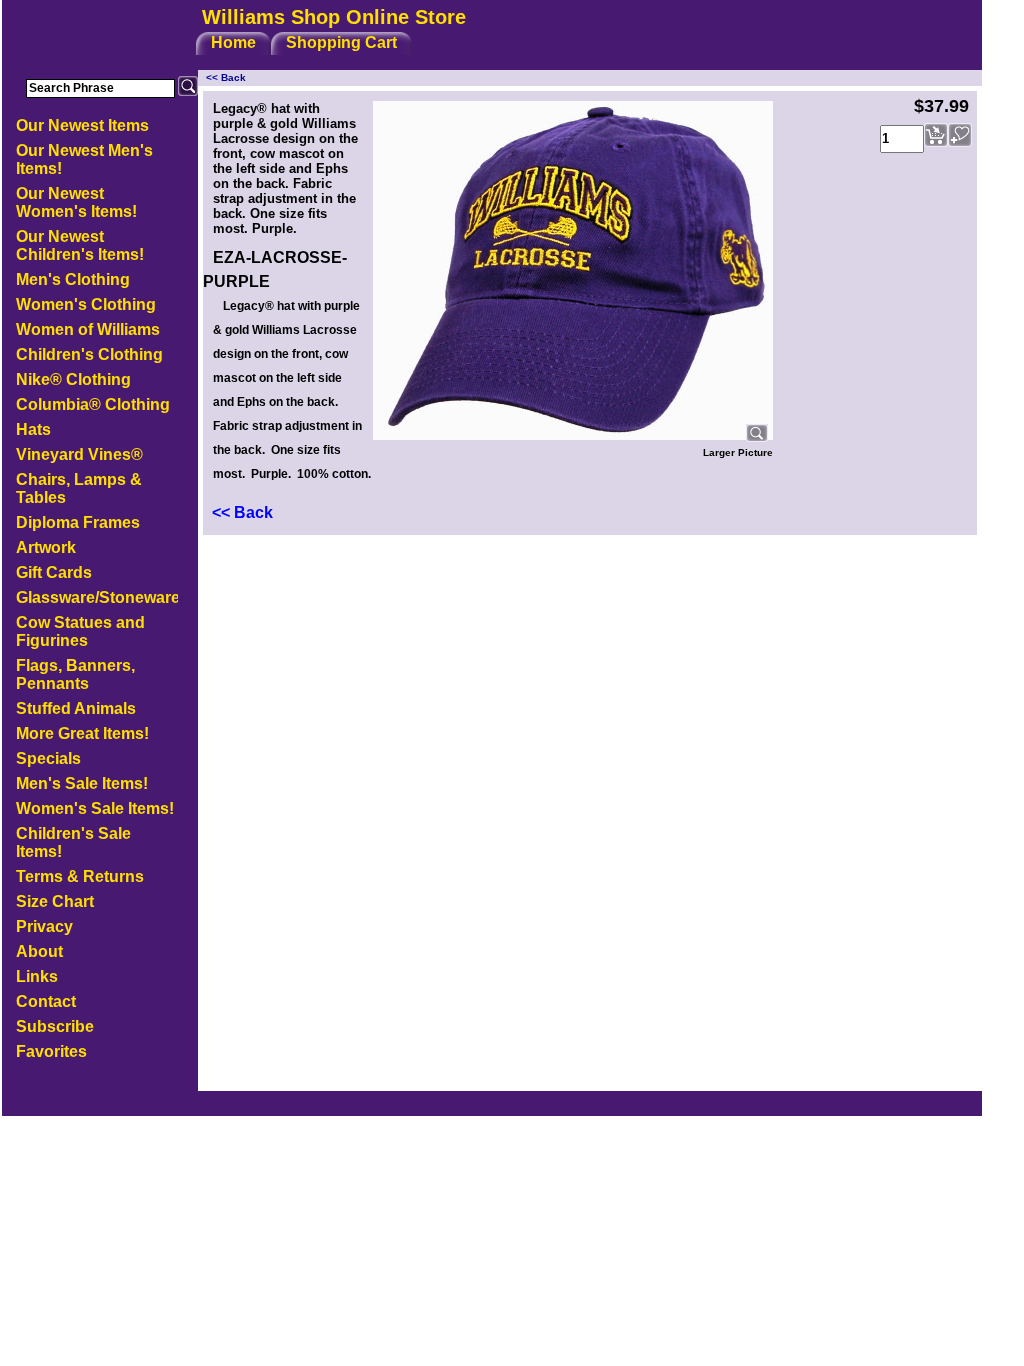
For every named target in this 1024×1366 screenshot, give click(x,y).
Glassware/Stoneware (97, 597)
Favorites (51, 1051)
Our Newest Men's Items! (84, 159)
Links (37, 976)
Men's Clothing (73, 279)
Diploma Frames (78, 522)
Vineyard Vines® (79, 454)
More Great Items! (82, 733)
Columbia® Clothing (93, 404)
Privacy (44, 926)
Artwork (46, 547)
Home (233, 42)
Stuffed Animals (76, 708)
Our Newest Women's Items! (76, 202)
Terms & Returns (80, 876)
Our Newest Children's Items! (80, 245)
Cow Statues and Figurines (80, 631)
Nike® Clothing (73, 379)
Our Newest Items (82, 125)
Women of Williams (88, 329)
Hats (33, 429)
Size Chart (55, 901)
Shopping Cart (341, 42)
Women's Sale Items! (95, 808)
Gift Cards (54, 572)
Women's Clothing (86, 304)
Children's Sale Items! (73, 842)
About (39, 951)
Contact (46, 1001)
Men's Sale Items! (82, 783)
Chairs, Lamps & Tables (79, 488)
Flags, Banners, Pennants (75, 674)
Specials (48, 758)
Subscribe (55, 1026)
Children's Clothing (89, 354)
